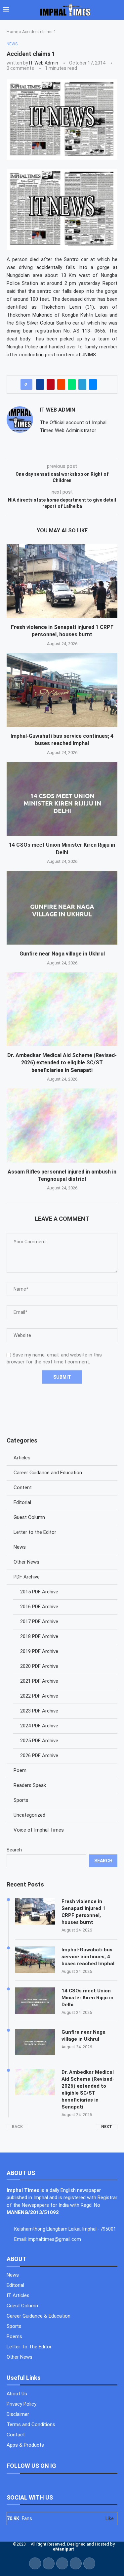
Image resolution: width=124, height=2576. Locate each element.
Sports (21, 1800)
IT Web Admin (44, 63)
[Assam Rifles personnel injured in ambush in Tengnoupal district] (62, 1125)
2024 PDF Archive (39, 1726)
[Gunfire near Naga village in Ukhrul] (62, 908)
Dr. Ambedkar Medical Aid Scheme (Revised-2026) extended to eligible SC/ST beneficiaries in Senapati (62, 1063)
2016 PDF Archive (39, 1607)
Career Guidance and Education (48, 1473)
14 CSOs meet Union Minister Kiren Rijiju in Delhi (87, 1998)
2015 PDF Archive (39, 1592)
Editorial (22, 1502)
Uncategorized (29, 1815)
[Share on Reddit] (61, 384)
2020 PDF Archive (39, 1666)
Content (23, 1488)
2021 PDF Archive (39, 1681)
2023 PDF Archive (39, 1711)
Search (14, 1850)
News (20, 1547)
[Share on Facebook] (40, 384)
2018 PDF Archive (39, 1636)
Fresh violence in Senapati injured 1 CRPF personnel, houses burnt (83, 1912)
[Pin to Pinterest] (51, 384)
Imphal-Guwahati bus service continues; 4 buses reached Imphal (88, 1957)
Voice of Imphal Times (39, 1830)
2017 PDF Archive (39, 1621)
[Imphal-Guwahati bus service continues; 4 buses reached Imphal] (62, 690)
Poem (20, 1770)
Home (12, 32)
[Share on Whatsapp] (72, 384)
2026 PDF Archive (39, 1755)
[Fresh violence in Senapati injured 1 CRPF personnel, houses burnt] (62, 581)
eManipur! (64, 2549)
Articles (22, 1458)
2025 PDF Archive (39, 1741)
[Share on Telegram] (82, 384)
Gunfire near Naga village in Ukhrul (62, 954)
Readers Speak (30, 1785)
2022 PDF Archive (39, 1696)
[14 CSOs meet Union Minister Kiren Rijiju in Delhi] (62, 799)
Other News (26, 1562)
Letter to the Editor (35, 1532)
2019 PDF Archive (39, 1651)
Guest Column (29, 1517)
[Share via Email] (93, 384)
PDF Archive (27, 1577)
